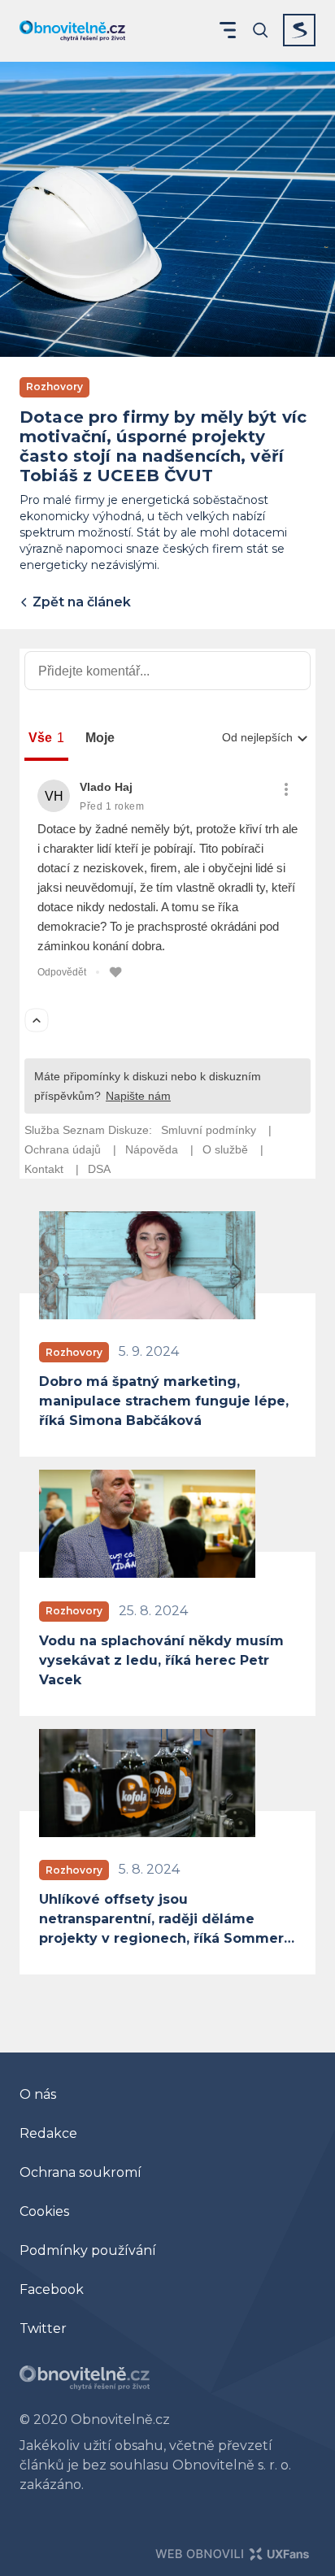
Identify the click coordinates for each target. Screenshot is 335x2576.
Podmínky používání (88, 2250)
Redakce (48, 2133)
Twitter (43, 2328)
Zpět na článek (80, 602)
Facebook (52, 2289)
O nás (38, 2094)
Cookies (44, 2211)
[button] (228, 30)
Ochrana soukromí (80, 2172)
